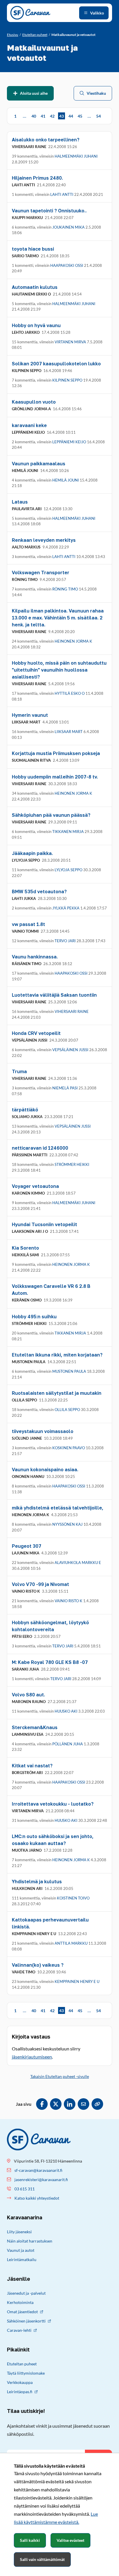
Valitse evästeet (70, 2540)
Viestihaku (96, 93)
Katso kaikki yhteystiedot (37, 2198)
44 (71, 116)
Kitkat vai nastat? (32, 1766)
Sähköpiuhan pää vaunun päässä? (51, 815)
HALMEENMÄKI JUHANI (76, 156)
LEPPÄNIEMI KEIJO (69, 442)
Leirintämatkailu (22, 2259)
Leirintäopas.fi (20, 2392)
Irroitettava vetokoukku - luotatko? (53, 1804)
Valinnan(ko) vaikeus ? (38, 1965)
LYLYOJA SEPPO (68, 870)
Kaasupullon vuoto (34, 402)
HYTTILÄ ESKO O (70, 693)
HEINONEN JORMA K (73, 641)
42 (52, 116)
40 (34, 116)
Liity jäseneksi (19, 2232)
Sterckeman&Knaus (35, 1727)
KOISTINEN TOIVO (73, 1898)
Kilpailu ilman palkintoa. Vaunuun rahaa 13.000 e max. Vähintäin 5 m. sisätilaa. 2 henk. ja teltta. (58, 618)
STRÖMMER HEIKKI (72, 1164)
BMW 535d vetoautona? (39, 892)
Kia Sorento (25, 1248)
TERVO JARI (65, 941)
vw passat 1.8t (28, 924)
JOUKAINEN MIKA (68, 227)
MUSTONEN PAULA (69, 1371)
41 (43, 116)
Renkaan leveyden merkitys (44, 540)
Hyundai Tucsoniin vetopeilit (44, 1224)
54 (98, 116)
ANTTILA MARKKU (71, 1943)
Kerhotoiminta (20, 2302)
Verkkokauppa (20, 2382)
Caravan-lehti (19, 2330)
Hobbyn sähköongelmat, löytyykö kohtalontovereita (50, 1626)
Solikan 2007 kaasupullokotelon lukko (56, 364)
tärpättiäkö (25, 1110)
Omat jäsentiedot (22, 2312)
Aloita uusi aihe (34, 93)
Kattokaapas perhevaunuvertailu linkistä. (50, 1923)
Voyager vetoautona (35, 1186)
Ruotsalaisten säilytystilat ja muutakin (57, 1393)
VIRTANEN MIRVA (70, 342)
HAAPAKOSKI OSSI (67, 265)
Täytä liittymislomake (26, 2373)
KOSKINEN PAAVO (69, 1448)
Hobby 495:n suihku (34, 1317)
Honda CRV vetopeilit (36, 1033)
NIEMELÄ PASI (65, 1088)
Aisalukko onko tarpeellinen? (46, 140)
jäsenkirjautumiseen (32, 2057)
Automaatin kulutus (35, 287)
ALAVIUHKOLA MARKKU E (78, 1563)
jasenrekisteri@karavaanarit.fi (41, 2180)
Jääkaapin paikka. (32, 853)
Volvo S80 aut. (28, 1695)
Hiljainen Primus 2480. (37, 178)
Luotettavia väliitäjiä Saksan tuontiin (54, 995)
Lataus (20, 502)
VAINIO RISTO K (68, 1601)
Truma (19, 1071)
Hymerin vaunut (30, 715)
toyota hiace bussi (33, 249)
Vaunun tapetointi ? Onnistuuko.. (49, 211)
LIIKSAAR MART (69, 732)
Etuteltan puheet (22, 2364)
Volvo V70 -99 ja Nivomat (40, 1584)
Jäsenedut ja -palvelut (26, 2293)
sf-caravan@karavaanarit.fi (38, 2170)
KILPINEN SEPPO (67, 380)
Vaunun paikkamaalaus (39, 464)
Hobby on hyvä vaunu (36, 325)
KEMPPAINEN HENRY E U (77, 1981)
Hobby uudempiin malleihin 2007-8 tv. (55, 777)
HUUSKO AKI (66, 1711)
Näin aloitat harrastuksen (30, 2241)
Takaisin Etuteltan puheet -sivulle (60, 2076)
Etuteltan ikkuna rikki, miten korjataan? (57, 1355)
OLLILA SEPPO (67, 1410)
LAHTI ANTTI (62, 194)
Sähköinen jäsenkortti (26, 2321)
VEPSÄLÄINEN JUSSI (70, 1050)
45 (80, 116)
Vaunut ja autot (21, 2250)
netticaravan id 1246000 (40, 1148)
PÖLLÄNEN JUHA (68, 1744)
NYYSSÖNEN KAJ (67, 1524)
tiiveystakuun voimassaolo (43, 1431)
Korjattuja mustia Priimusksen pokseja (56, 753)
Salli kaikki (30, 2540)
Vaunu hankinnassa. (35, 957)
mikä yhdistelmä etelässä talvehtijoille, (58, 1508)
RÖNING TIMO (65, 589)
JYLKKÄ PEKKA (66, 908)
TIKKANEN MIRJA (68, 832)
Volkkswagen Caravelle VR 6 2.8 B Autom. (51, 1290)
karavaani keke (29, 425)
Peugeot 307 (27, 1546)
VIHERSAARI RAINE (72, 1011)
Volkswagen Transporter (41, 573)
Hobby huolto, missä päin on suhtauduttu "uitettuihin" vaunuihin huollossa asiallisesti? (59, 670)
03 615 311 (25, 2189)
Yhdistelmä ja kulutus (37, 1882)
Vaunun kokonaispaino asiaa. (45, 1470)
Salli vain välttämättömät (42, 2559)
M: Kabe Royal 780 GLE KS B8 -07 (50, 1662)
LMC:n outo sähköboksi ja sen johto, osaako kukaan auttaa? (53, 1840)
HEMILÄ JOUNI (66, 480)
